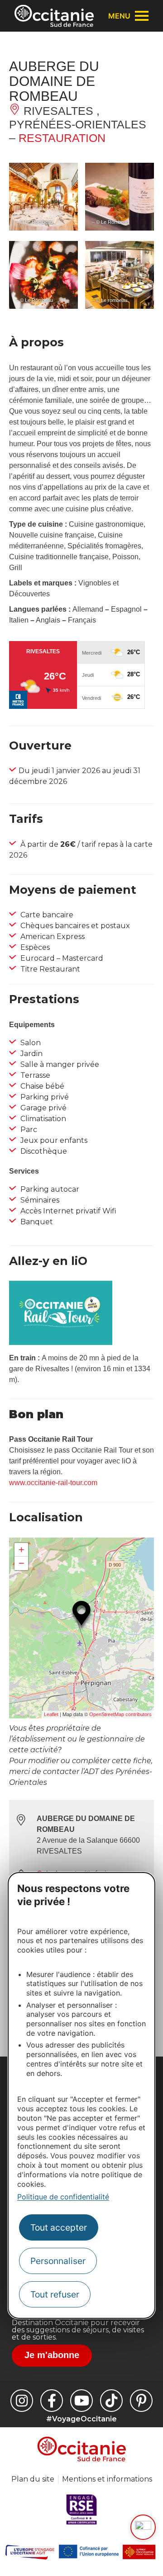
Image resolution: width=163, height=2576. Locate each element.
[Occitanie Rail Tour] (61, 1342)
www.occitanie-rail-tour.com (53, 1483)
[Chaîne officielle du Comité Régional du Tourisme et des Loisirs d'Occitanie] (81, 2401)
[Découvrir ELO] (143, 2527)
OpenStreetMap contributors (120, 1714)
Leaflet (51, 1714)
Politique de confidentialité (63, 2197)
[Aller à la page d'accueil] (54, 16)
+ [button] (22, 1550)
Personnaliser (58, 2261)
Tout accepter (59, 2227)
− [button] (22, 1563)
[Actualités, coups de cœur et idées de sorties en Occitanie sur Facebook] (52, 2401)
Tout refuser (55, 2294)
